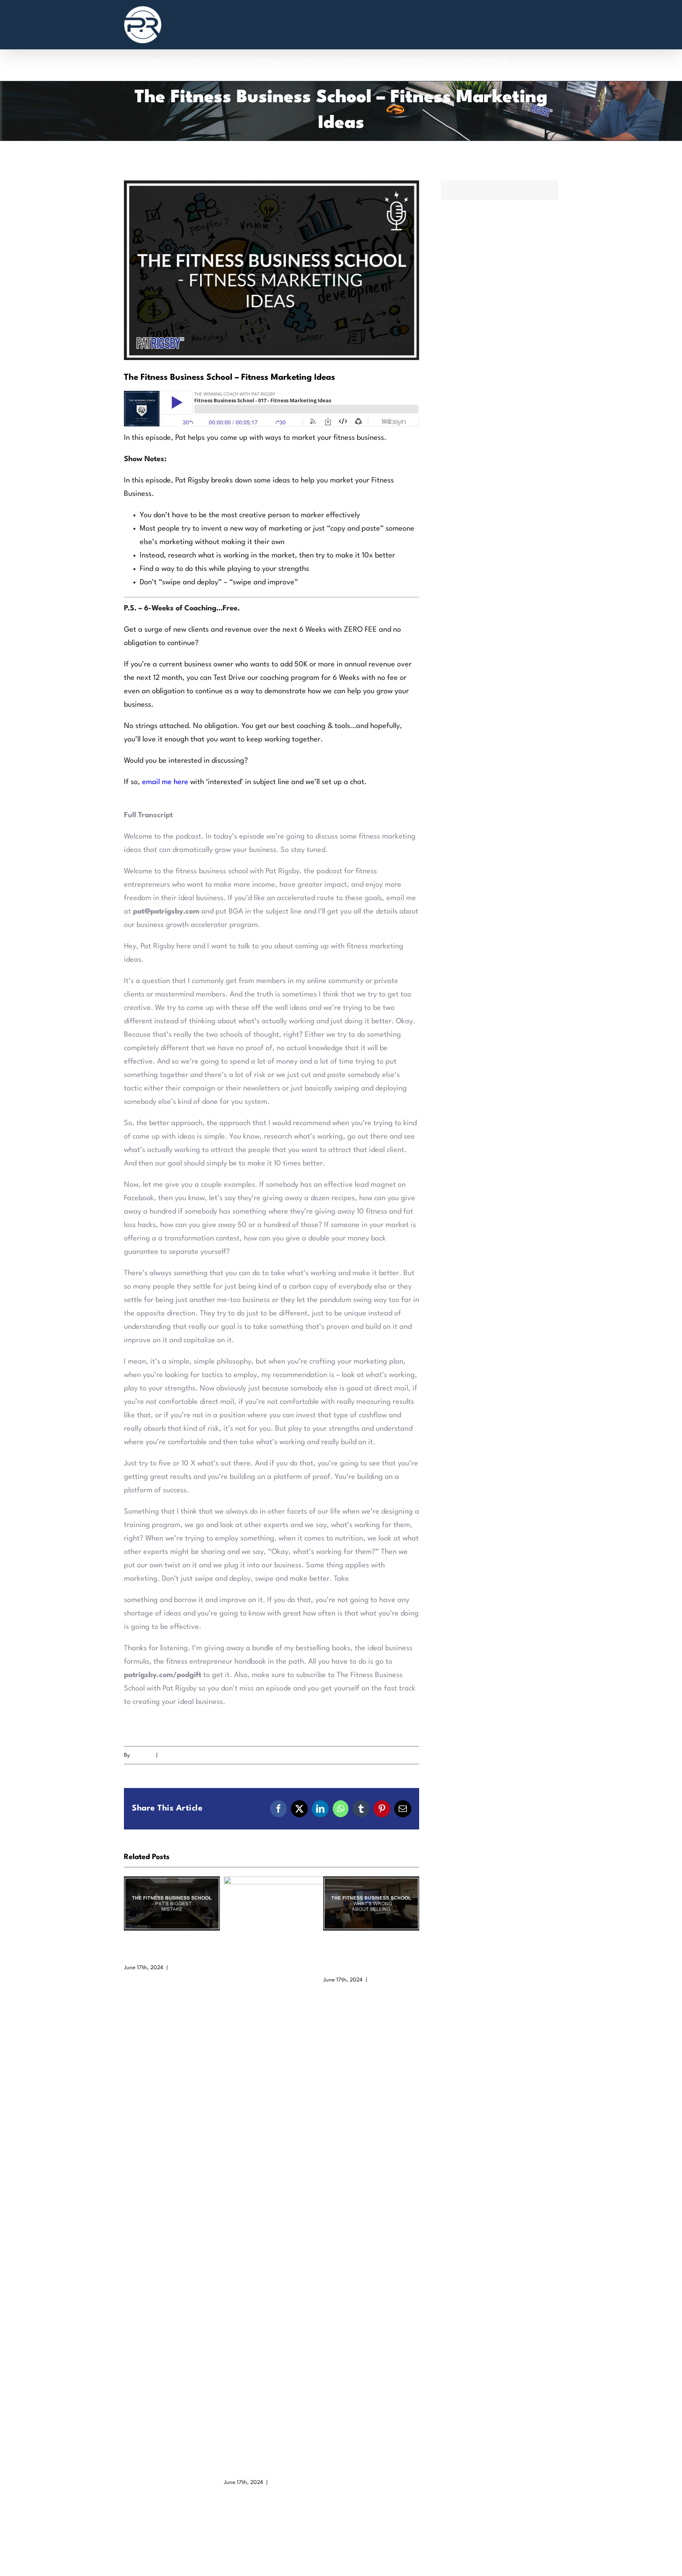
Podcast (169, 1755)
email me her (163, 782)
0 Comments (187, 1968)
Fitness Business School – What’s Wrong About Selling (371, 1903)
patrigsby (143, 1755)
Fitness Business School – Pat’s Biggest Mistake (172, 1903)
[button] (533, 62)
